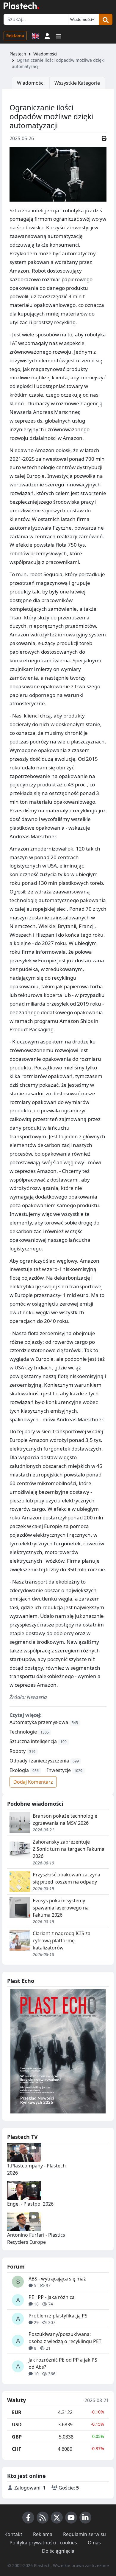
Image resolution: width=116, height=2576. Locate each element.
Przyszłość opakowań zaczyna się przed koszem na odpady (66, 1878)
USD (17, 2425)
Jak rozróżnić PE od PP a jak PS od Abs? (63, 2363)
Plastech (18, 54)
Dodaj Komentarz (33, 1782)
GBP (17, 2437)
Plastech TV (22, 2137)
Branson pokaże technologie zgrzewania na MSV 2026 (65, 1819)
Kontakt (13, 2534)
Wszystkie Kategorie (77, 83)
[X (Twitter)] (57, 2518)
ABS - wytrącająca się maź (57, 2279)
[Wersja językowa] (35, 35)
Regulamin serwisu (84, 2534)
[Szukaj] (106, 19)
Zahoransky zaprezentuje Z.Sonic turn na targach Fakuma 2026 (69, 1849)
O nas (94, 2543)
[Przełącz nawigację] (59, 35)
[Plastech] (21, 6)
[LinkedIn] (85, 2518)
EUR (17, 2412)
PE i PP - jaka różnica (52, 2297)
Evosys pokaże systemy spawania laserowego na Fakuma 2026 (61, 1908)
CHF (17, 2449)
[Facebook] (28, 2518)
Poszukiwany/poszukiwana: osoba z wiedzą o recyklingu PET (65, 2338)
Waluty (17, 2400)
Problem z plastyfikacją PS (58, 2316)
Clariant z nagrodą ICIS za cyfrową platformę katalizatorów (62, 1940)
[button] (47, 35)
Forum (16, 2266)
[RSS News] (43, 2518)
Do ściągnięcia (58, 2551)
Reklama (15, 36)
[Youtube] (71, 2518)
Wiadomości (45, 54)
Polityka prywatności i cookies (43, 2543)
